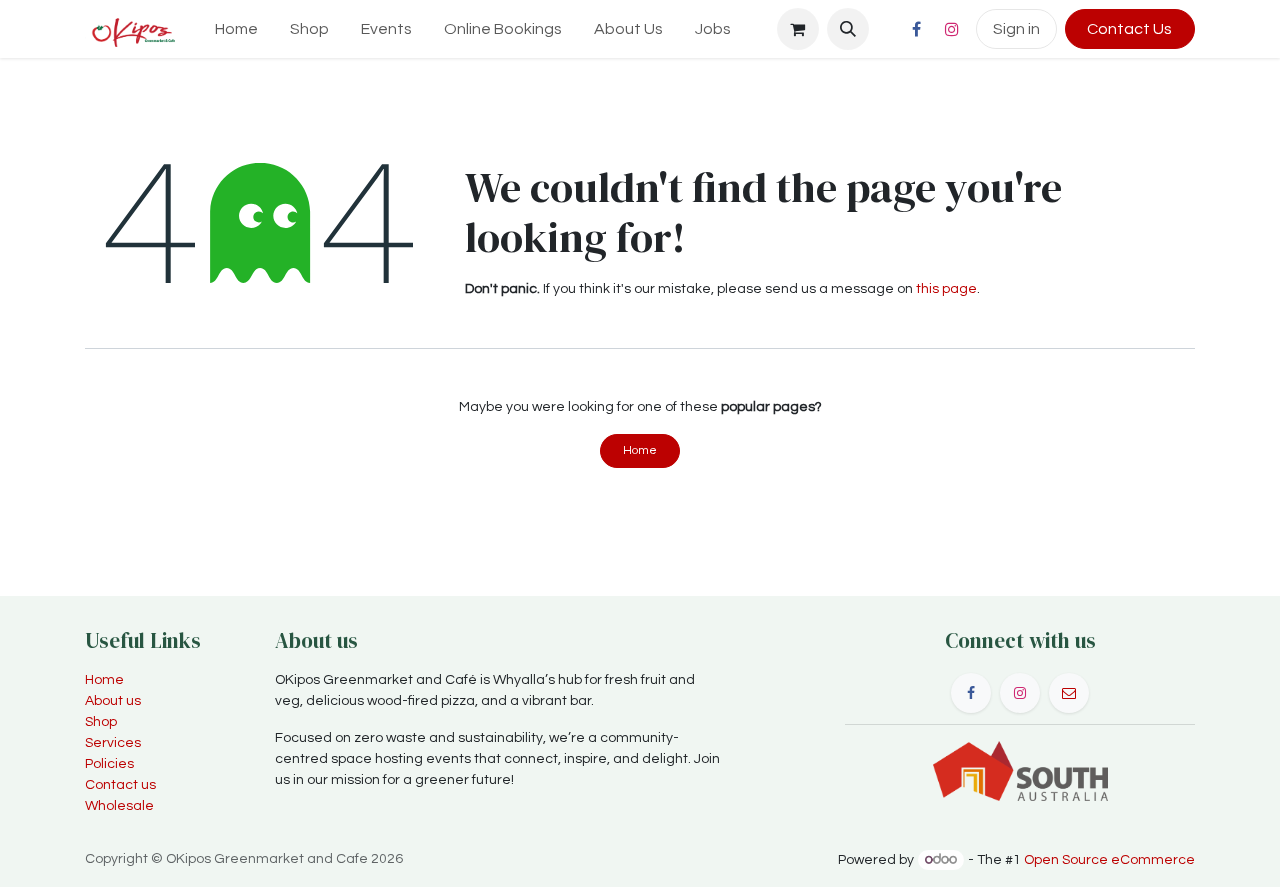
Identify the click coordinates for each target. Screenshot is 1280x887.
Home (640, 450)
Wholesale (119, 806)
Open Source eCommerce (1109, 860)
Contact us (120, 785)
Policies (109, 764)
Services (113, 743)
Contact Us (1129, 29)
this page (946, 289)
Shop (101, 722)
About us (113, 701)
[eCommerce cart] (798, 29)
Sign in (1016, 29)
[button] (848, 29)
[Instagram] (952, 29)
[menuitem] (236, 29)
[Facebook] (917, 29)
